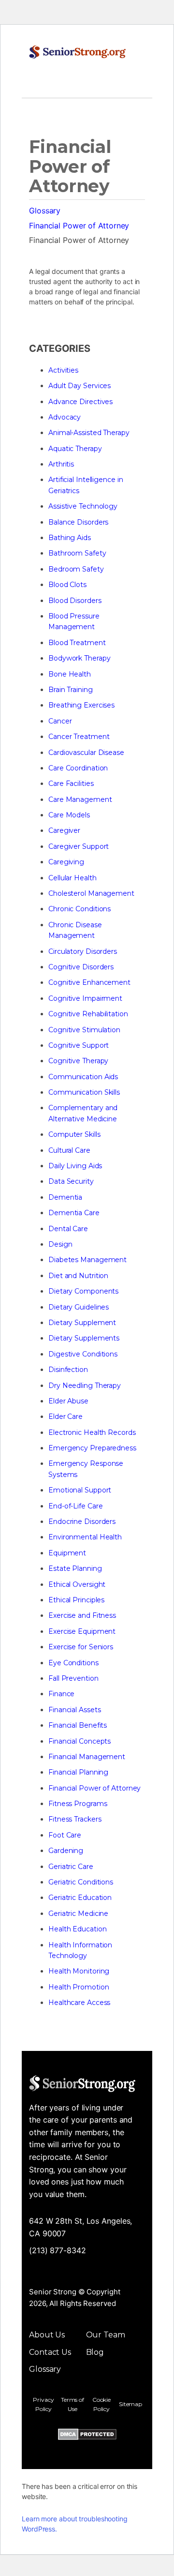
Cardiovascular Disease (86, 753)
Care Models (69, 815)
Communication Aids (83, 1077)
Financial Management (87, 1757)
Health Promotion (79, 1987)
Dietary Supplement (82, 1323)
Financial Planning (78, 1772)
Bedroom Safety (76, 569)
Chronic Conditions (80, 909)
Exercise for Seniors (81, 1647)
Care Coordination (78, 768)
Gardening (66, 1851)
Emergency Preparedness (92, 1448)
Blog (95, 2352)
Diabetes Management (87, 1260)
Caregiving (66, 862)
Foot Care (65, 1835)
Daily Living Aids (75, 1166)
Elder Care (65, 1416)
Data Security (71, 1181)
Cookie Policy (101, 2404)
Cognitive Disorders (81, 967)
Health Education (77, 1929)
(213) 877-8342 (58, 2250)
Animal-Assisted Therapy (89, 433)
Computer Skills (74, 1134)
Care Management (80, 799)
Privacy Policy (43, 2404)
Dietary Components (83, 1291)
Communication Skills (84, 1092)
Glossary (45, 211)
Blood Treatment (77, 643)
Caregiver (64, 830)
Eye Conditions (73, 1663)
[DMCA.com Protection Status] (87, 2436)
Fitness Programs (78, 1804)
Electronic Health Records (92, 1432)
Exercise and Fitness (82, 1615)
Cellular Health (72, 878)
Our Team (106, 2335)
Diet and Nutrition (78, 1276)
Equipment (67, 1553)
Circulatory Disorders (83, 951)
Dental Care (68, 1229)
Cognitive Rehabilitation (88, 1014)
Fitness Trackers (75, 1819)
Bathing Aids (70, 538)
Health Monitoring (79, 1971)
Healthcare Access (79, 2003)
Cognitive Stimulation (84, 1030)
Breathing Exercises (81, 705)
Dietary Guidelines (79, 1307)
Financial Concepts (80, 1741)
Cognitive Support (79, 1045)
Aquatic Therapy (75, 449)
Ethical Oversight (77, 1584)
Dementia (65, 1197)
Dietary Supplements (84, 1338)
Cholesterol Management (91, 893)
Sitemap (130, 2404)
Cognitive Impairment (85, 998)
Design (60, 1244)
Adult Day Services (80, 386)
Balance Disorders (78, 522)
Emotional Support (80, 1490)
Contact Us (50, 2352)
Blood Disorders (75, 601)
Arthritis (61, 464)
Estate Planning (75, 1568)
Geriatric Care (71, 1867)
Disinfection (68, 1370)
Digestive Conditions (83, 1354)
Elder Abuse (68, 1401)
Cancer (60, 721)
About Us (47, 2335)
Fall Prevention (73, 1678)
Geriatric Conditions (81, 1882)
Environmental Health (85, 1537)
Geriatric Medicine (78, 1913)
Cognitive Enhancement (89, 982)
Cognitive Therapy (78, 1061)
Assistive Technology (83, 506)
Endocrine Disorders (82, 1521)
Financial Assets (74, 1710)
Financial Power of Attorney (79, 226)
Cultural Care (69, 1150)
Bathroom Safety (77, 553)
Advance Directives (80, 402)
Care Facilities (71, 783)
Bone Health (70, 674)
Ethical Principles (76, 1600)
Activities (63, 370)
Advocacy (65, 417)
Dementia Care (74, 1213)
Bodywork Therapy (79, 658)
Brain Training (71, 690)
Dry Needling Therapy (85, 1386)
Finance (61, 1694)
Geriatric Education (80, 1898)
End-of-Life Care (75, 1506)
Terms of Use (72, 2404)
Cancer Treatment (79, 737)
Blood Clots (67, 585)
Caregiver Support (79, 846)
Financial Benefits (78, 1725)
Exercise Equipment (82, 1631)
